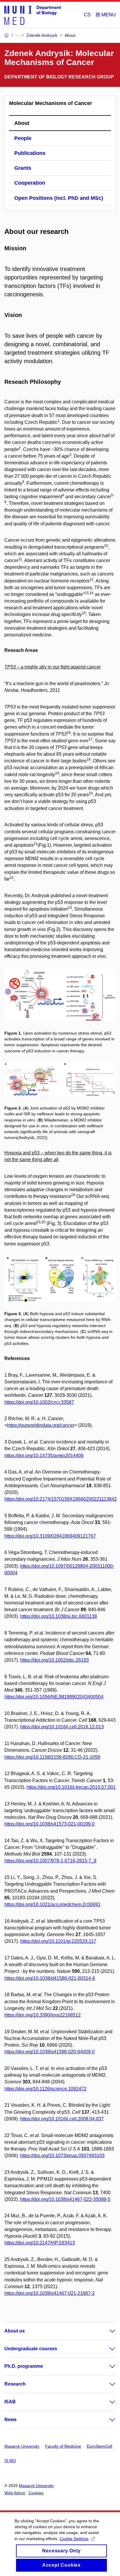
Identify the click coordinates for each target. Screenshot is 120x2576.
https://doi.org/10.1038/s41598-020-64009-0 (50, 2052)
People (23, 138)
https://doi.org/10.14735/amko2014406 (44, 1456)
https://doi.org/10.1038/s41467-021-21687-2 (50, 2293)
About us (15, 2331)
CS (87, 15)
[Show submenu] (107, 2331)
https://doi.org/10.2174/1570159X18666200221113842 (61, 1499)
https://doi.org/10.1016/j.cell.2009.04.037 (62, 2119)
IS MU (10, 2460)
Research (15, 2384)
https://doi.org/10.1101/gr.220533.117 (58, 1941)
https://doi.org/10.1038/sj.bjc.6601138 (59, 1616)
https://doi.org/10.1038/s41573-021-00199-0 (50, 1824)
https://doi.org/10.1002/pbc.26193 (54, 1660)
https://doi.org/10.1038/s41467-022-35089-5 (65, 2199)
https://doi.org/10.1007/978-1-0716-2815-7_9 (50, 1861)
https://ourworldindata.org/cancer (41, 1425)
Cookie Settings (74, 2539)
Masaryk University (22, 2446)
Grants (23, 168)
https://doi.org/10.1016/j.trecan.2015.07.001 (71, 1787)
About (22, 123)
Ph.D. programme (24, 2366)
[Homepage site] (33, 15)
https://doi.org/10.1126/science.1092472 (45, 2089)
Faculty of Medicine (63, 2446)
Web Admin (15, 2493)
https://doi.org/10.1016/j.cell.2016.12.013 (62, 1727)
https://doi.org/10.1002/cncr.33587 (39, 1402)
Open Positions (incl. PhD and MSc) (59, 198)
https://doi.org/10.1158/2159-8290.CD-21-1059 (52, 1757)
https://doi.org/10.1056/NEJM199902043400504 (54, 1697)
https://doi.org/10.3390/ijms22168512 (43, 2015)
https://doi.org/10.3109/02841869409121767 (50, 1536)
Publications (30, 153)
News (10, 2420)
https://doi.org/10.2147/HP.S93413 (40, 2243)
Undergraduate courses (31, 2349)
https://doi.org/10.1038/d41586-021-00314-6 (50, 1978)
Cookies (36, 2493)
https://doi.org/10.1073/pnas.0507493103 (62, 2156)
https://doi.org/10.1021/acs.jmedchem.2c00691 (52, 1904)
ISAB (10, 2402)
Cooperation (30, 183)
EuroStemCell (99, 2446)
